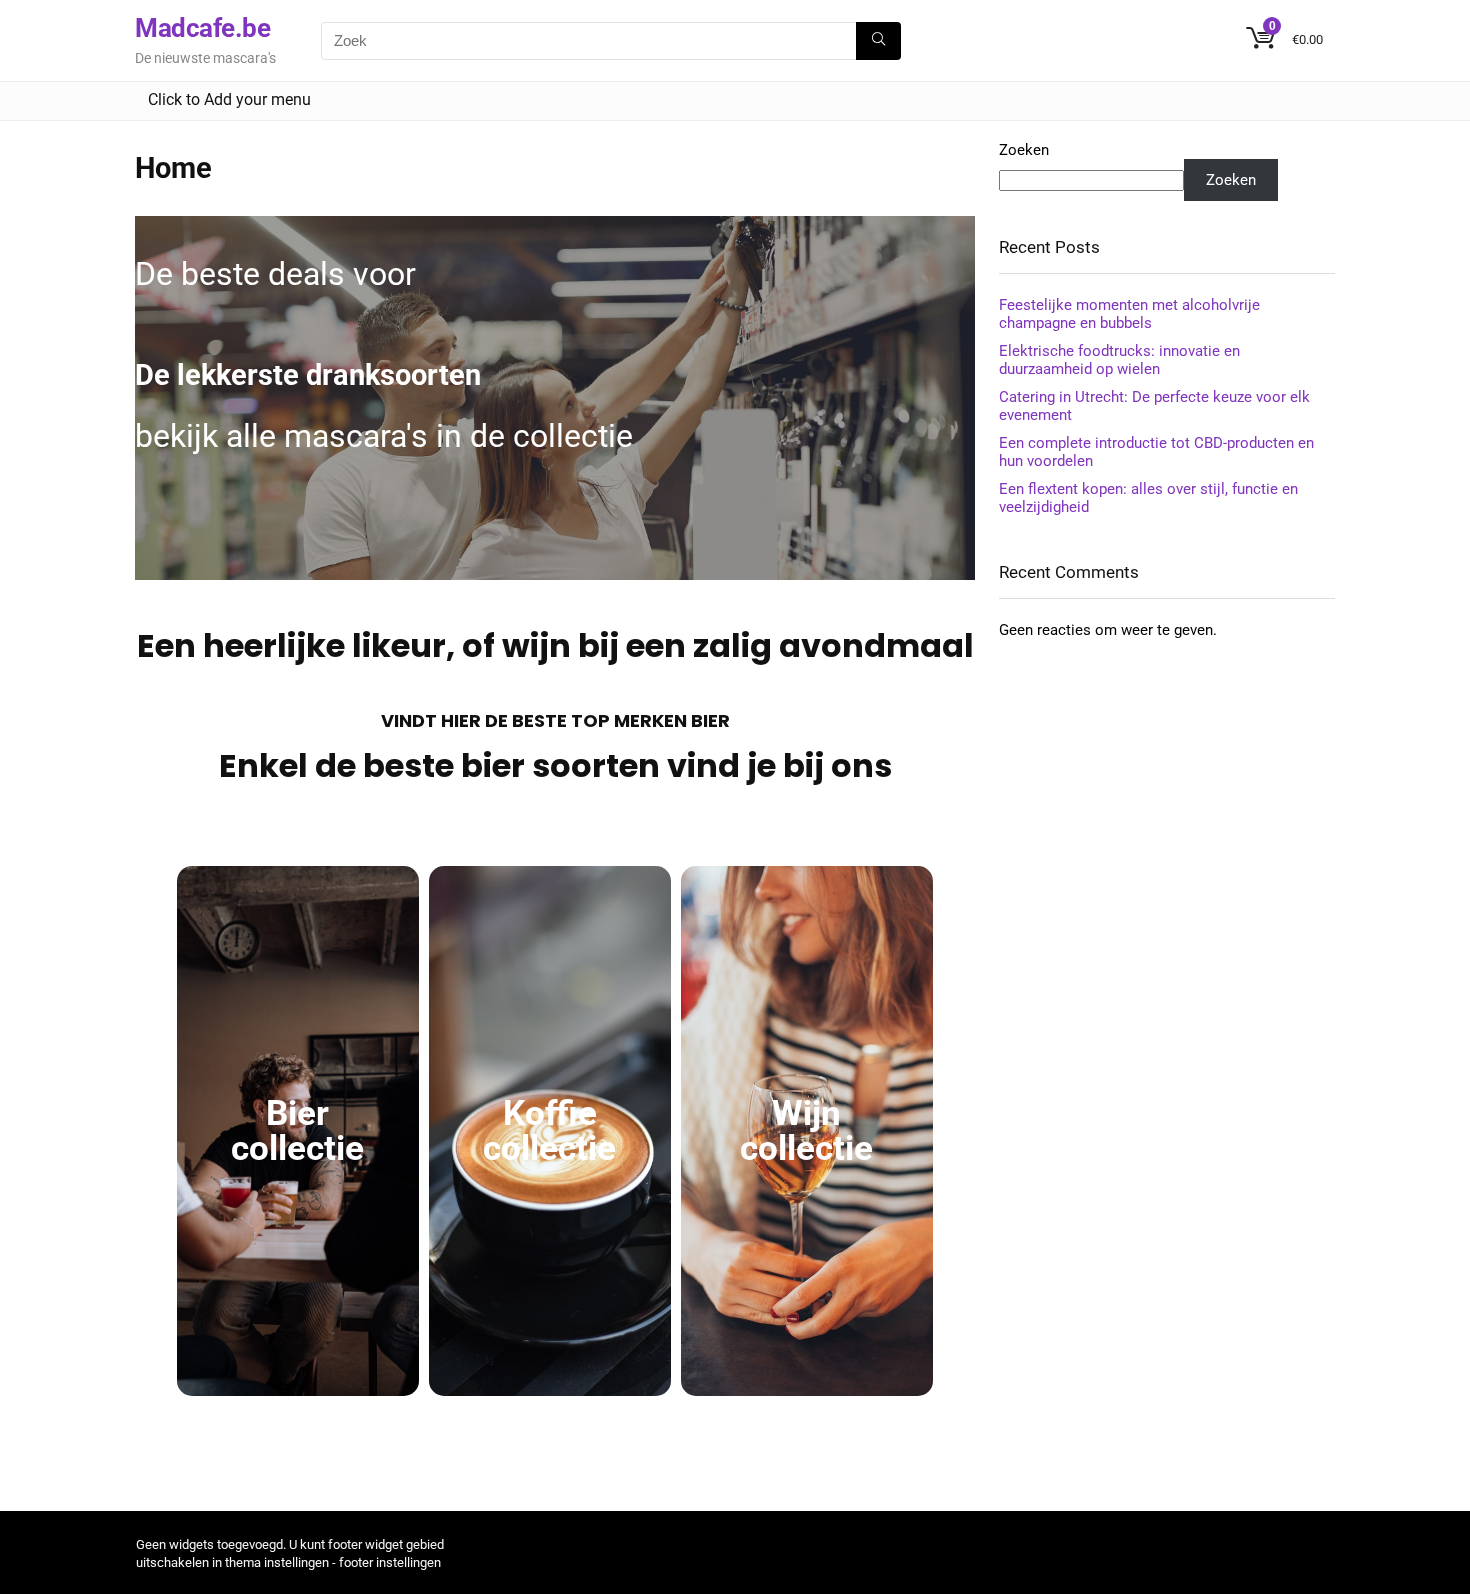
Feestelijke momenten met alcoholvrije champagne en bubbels (1129, 314)
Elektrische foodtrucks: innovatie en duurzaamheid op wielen (1119, 360)
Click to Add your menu (229, 99)
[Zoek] (878, 41)
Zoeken (1024, 150)
